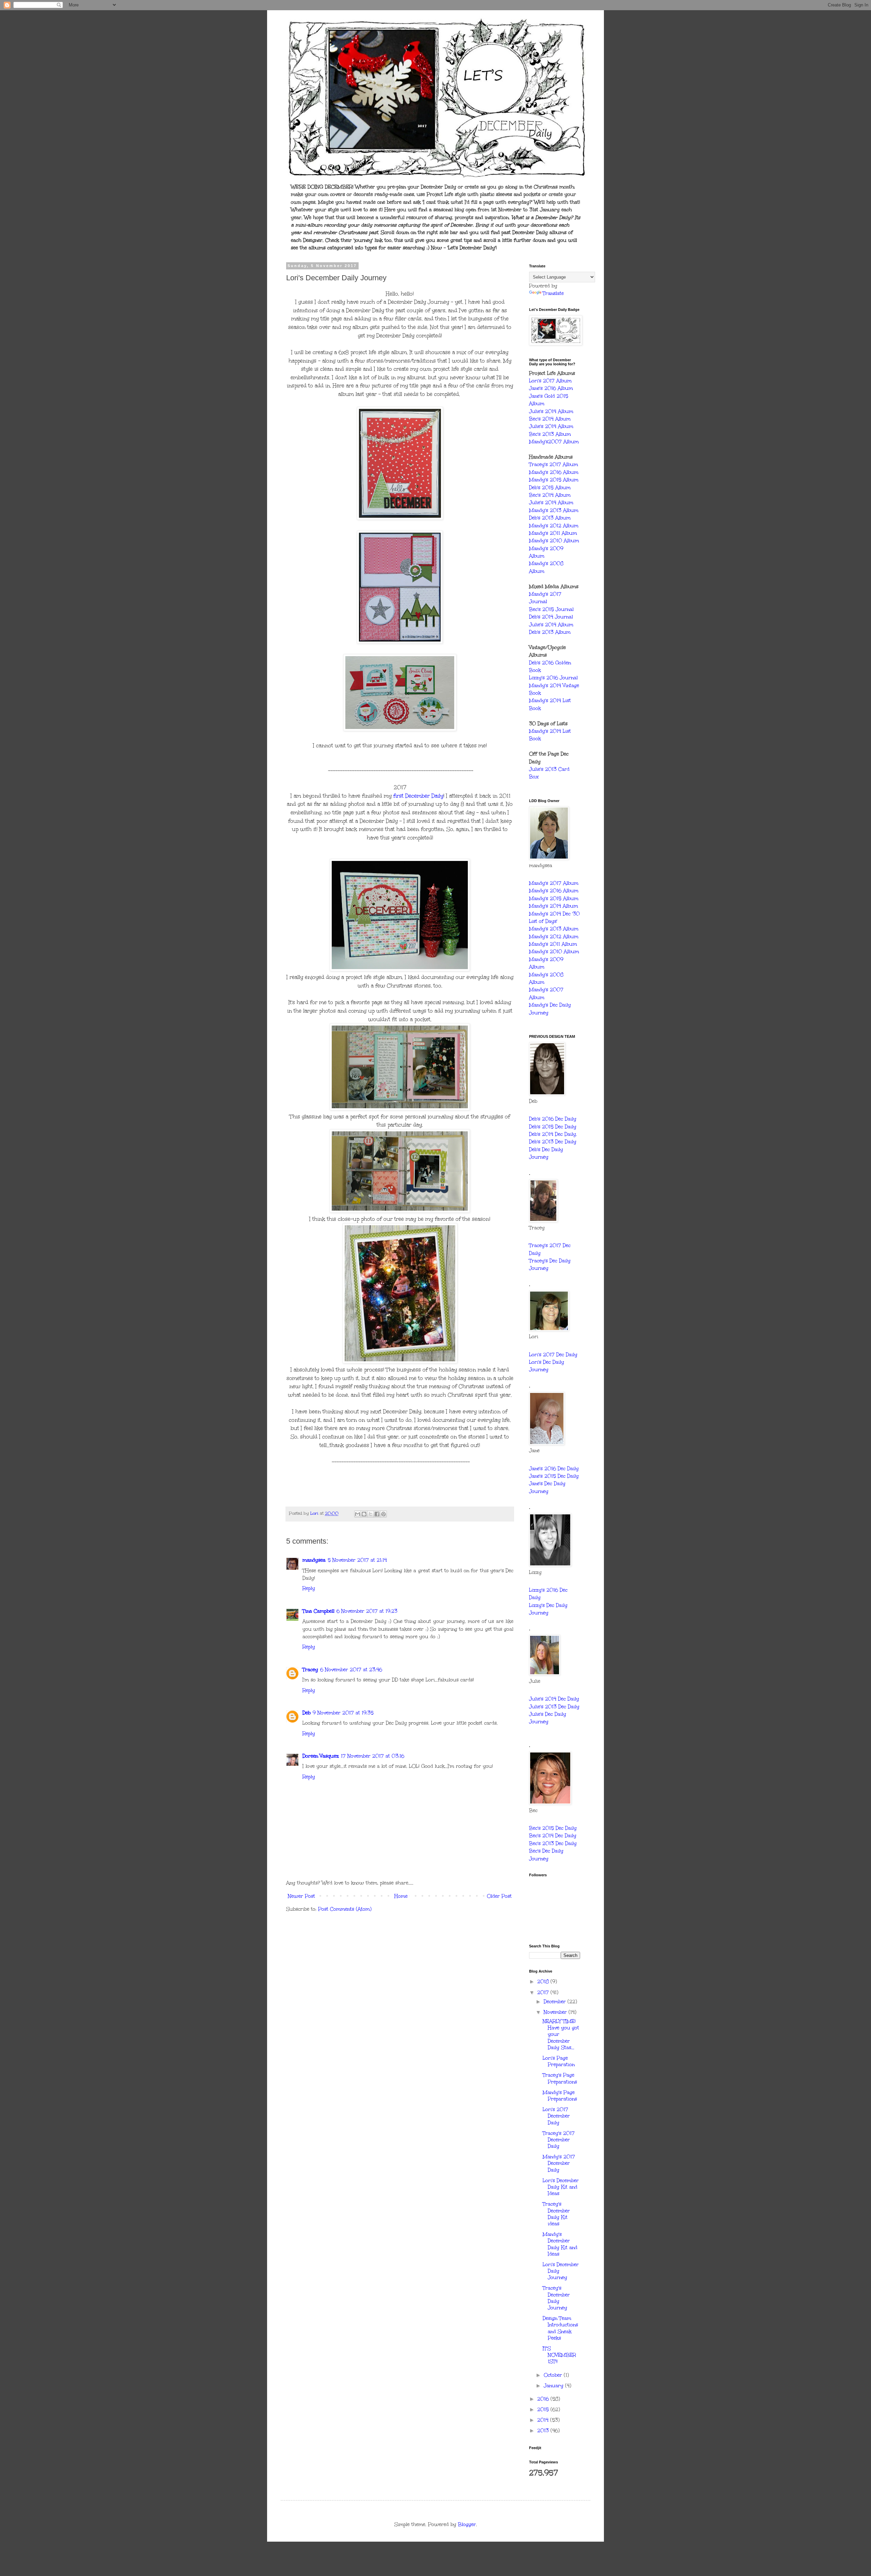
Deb (307, 1713)
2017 (544, 1992)
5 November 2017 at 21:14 (357, 1560)
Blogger (467, 2524)
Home (401, 1896)
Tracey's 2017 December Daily (559, 2140)
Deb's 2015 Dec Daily (553, 1127)
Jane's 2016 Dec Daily (554, 1469)
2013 (544, 2431)
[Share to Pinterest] (383, 1514)
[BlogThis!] (364, 1514)
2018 (544, 1982)
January (554, 2386)
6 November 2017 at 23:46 (351, 1670)
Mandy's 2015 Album (554, 480)
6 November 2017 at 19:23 (367, 1611)
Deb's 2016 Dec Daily (553, 1119)
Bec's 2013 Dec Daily (553, 1843)
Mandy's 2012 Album (554, 526)
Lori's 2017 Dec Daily (553, 1355)
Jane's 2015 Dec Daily (554, 1476)
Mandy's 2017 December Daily (559, 2163)
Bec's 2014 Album (550, 419)
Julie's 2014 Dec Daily (554, 1699)
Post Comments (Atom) (345, 1909)
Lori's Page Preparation (559, 2061)
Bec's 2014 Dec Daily (553, 1836)
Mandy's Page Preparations (560, 2096)
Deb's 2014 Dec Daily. (553, 1134)
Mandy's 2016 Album (554, 472)
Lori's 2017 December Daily (556, 2116)
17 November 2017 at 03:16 (373, 1756)
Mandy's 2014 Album (554, 906)
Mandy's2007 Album (554, 442)
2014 (544, 2420)
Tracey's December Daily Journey (556, 2298)
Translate (553, 293)
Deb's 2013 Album (550, 518)
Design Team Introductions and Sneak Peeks (560, 2328)
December (556, 2002)
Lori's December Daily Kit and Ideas (561, 2187)
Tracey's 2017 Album (554, 464)
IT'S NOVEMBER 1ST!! (559, 2355)
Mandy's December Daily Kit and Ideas (560, 2244)
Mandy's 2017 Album (554, 883)
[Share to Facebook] (377, 1514)
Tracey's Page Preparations (560, 2078)
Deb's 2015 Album (550, 488)
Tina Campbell (318, 1611)
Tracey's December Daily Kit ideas (556, 2214)
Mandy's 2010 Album (554, 541)
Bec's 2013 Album (550, 434)
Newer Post (301, 1896)
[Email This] (358, 1514)
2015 (544, 2409)
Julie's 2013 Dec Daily (554, 1707)
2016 (544, 2399)
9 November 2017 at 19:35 (343, 1713)
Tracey (310, 1670)
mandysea (314, 1560)
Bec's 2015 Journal (551, 609)
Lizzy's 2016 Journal (553, 678)
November (556, 2012)
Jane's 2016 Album (551, 388)
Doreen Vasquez (321, 1756)
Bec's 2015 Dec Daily (553, 1828)
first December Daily (418, 796)
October (554, 2375)
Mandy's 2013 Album (554, 510)
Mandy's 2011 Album (553, 533)
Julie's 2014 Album (551, 411)
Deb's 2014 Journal (551, 617)
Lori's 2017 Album (550, 381)
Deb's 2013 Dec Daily (553, 1142)
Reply (309, 1588)
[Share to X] (371, 1514)
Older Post (499, 1896)
